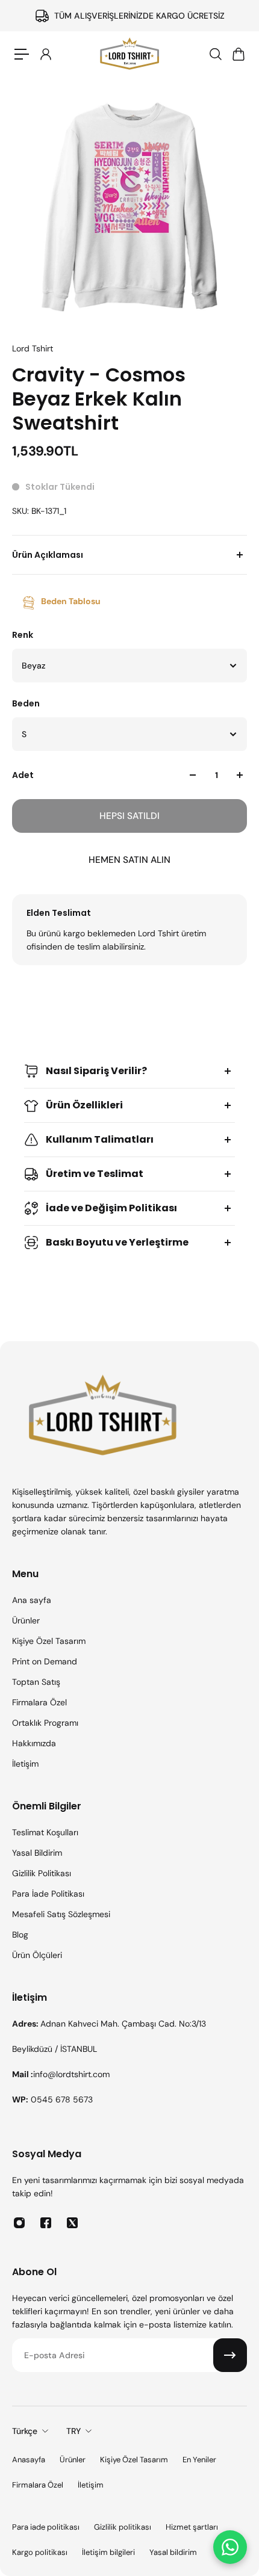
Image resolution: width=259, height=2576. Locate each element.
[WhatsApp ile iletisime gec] (230, 2547)
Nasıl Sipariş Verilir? (96, 1071)
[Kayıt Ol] (230, 2355)
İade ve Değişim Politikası (111, 1208)
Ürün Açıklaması (48, 555)
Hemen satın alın (129, 860)
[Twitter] (72, 2223)
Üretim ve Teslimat (95, 1174)
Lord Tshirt (33, 348)
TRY (73, 2431)
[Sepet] (238, 54)
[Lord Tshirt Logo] (129, 54)
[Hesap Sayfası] (45, 54)
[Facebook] (46, 2223)
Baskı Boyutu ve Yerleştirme (117, 1242)
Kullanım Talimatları (100, 1139)
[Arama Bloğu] (215, 54)
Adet (23, 775)
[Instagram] (19, 2223)
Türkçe (25, 2431)
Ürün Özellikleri (84, 1105)
